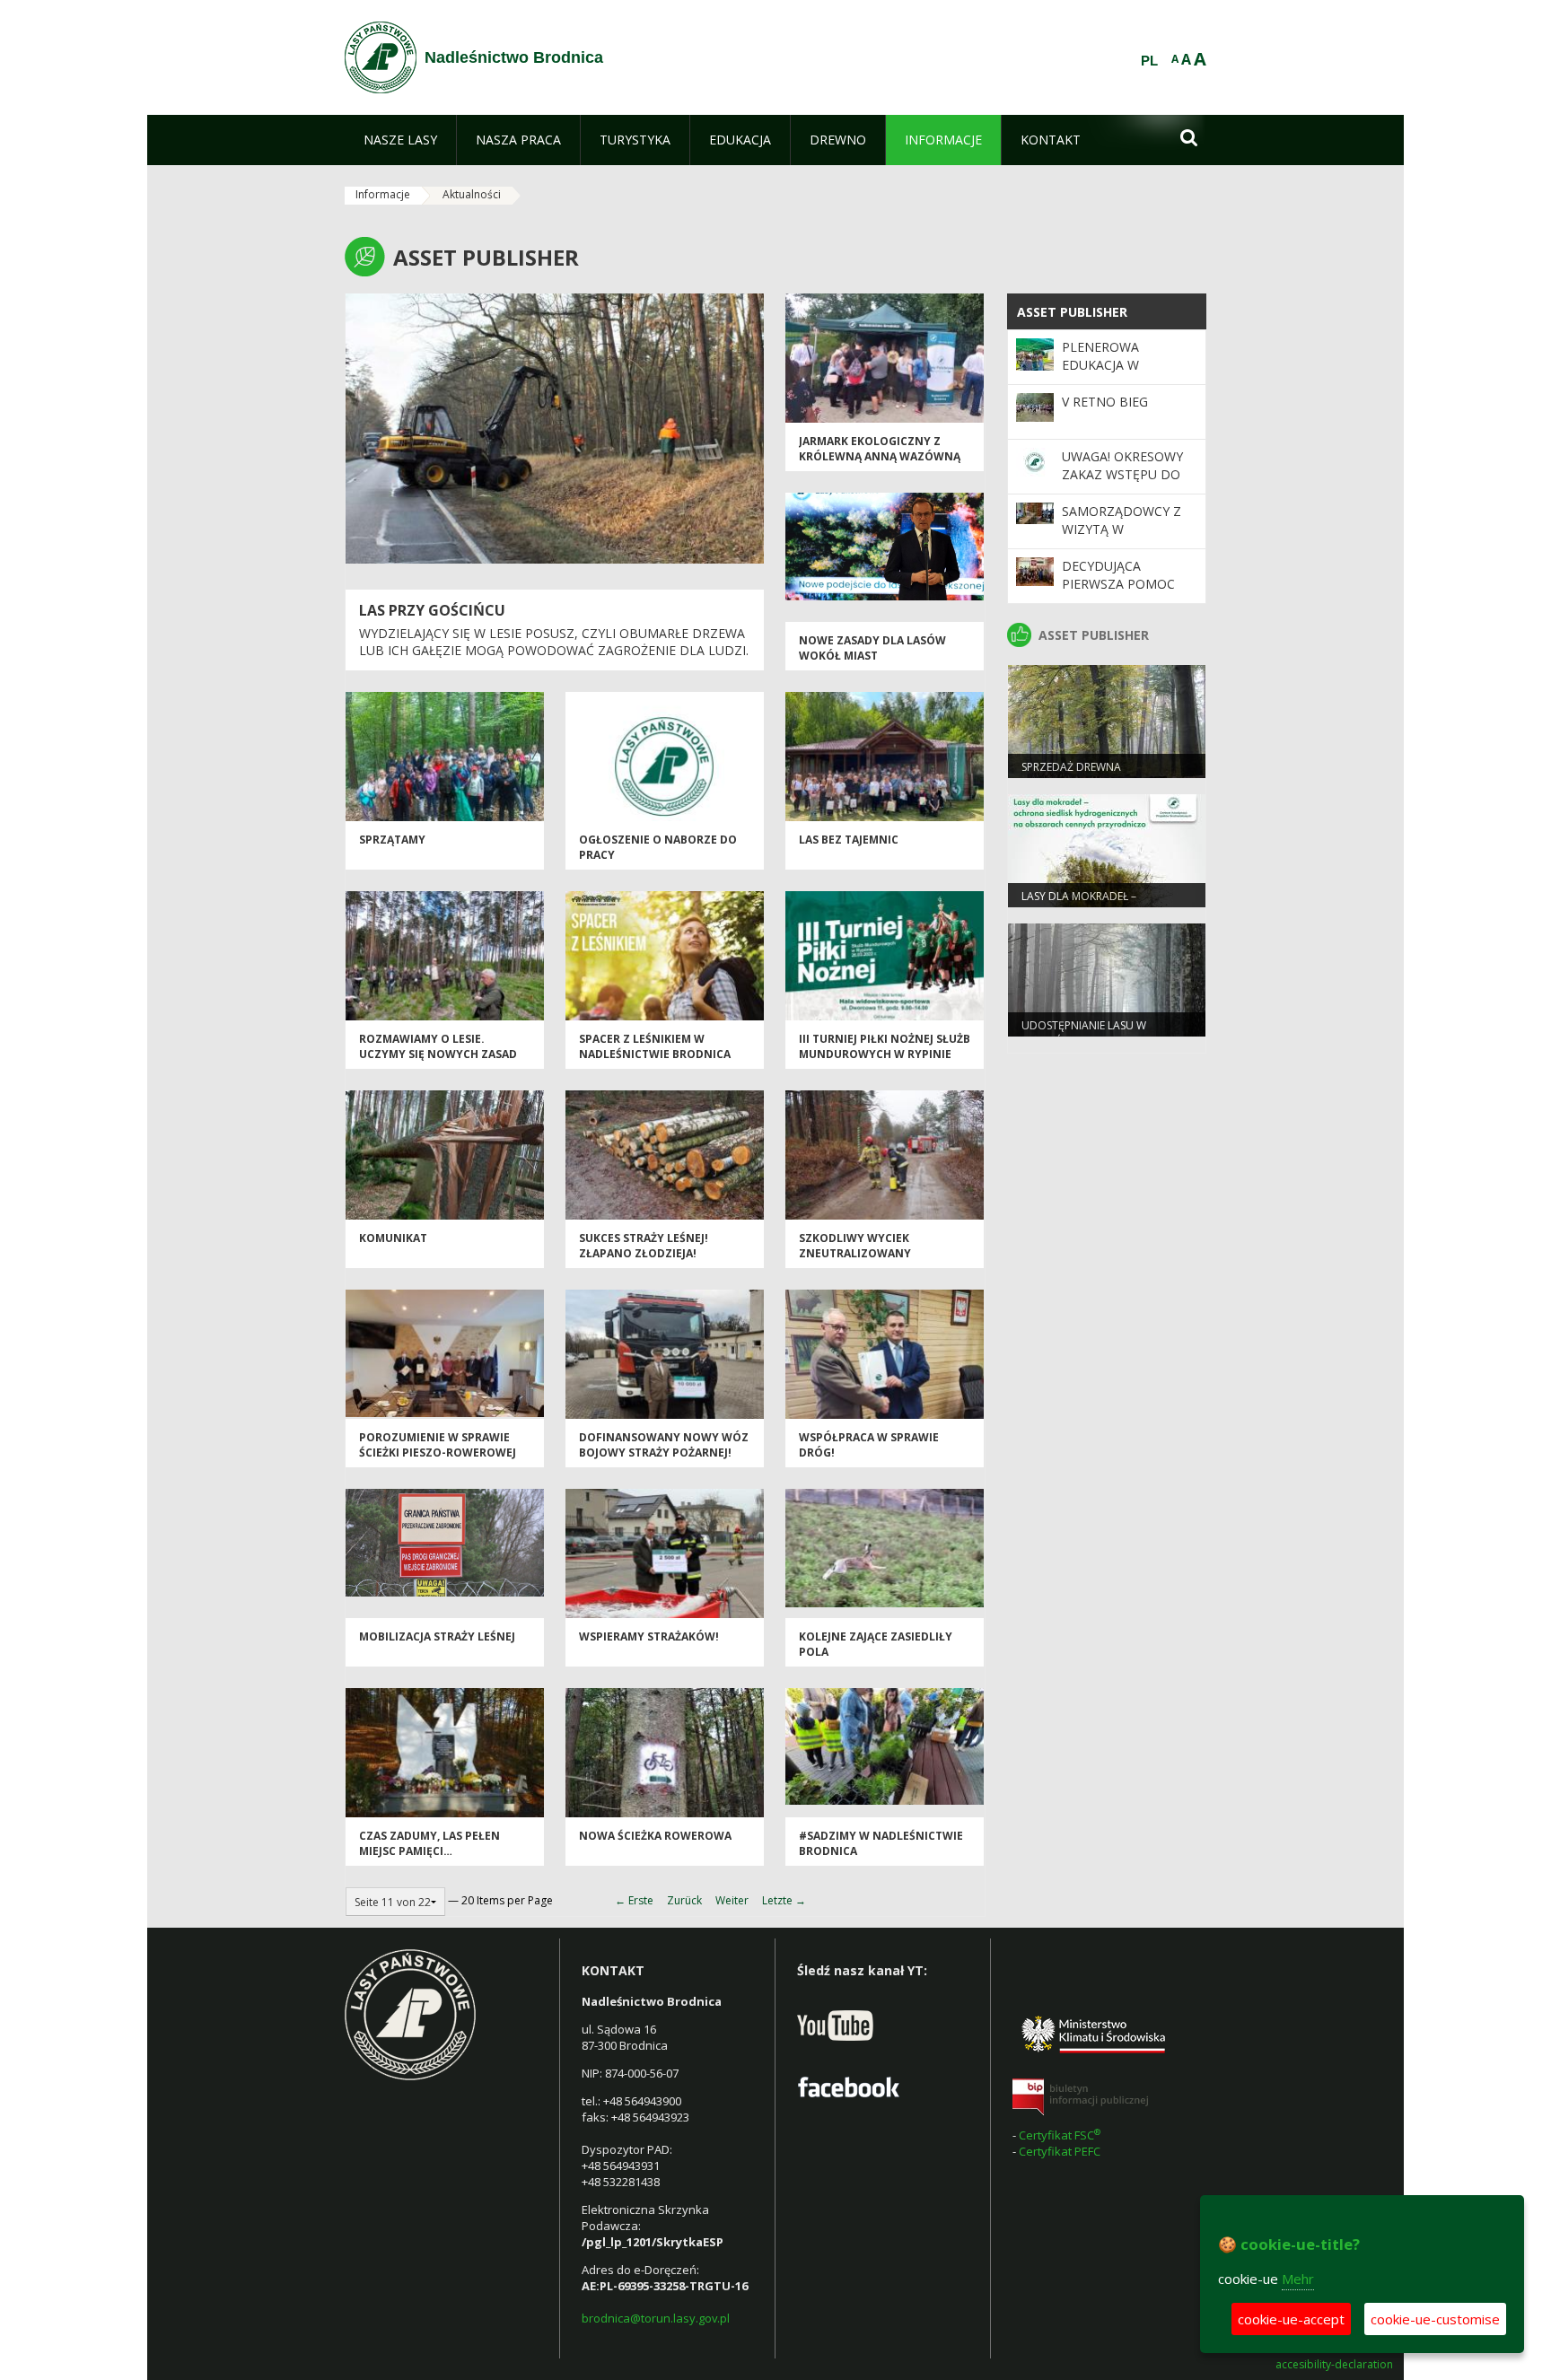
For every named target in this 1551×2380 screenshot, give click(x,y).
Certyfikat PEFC (1060, 2151)
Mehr (1298, 2279)
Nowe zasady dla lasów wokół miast (872, 648)
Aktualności (472, 194)
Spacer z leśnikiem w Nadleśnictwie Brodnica (655, 1046)
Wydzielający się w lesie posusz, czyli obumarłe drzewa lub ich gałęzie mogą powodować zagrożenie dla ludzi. (554, 642)
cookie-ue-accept (1291, 2319)
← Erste (634, 1900)
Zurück (684, 1900)
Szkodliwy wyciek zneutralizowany (855, 1246)
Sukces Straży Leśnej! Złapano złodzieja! (644, 1246)
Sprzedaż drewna (1071, 767)
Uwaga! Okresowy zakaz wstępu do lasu (1122, 475)
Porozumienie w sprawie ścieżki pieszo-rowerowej (438, 1445)
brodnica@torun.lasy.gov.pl (656, 2318)
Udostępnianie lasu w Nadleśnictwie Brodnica (1092, 1033)
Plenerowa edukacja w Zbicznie (1100, 365)
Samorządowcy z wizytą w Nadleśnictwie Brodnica (1122, 538)
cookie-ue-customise (1435, 2319)
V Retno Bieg (1105, 402)
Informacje (383, 194)
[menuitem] (400, 140)
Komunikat (393, 1238)
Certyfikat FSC (1061, 2135)
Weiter (732, 1900)
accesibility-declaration (1334, 2365)
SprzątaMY (392, 840)
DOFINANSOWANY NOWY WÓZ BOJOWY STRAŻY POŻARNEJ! (664, 1445)
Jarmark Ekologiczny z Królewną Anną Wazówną (880, 449)
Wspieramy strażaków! (649, 1636)
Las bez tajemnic (849, 840)
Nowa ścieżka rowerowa (655, 1836)
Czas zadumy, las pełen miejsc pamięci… (429, 1843)
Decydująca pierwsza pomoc (1118, 575)
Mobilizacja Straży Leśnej (437, 1636)
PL (1149, 61)
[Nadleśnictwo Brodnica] (381, 57)
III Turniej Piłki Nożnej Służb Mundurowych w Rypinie (885, 1046)
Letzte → (784, 1900)
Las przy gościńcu (432, 610)
